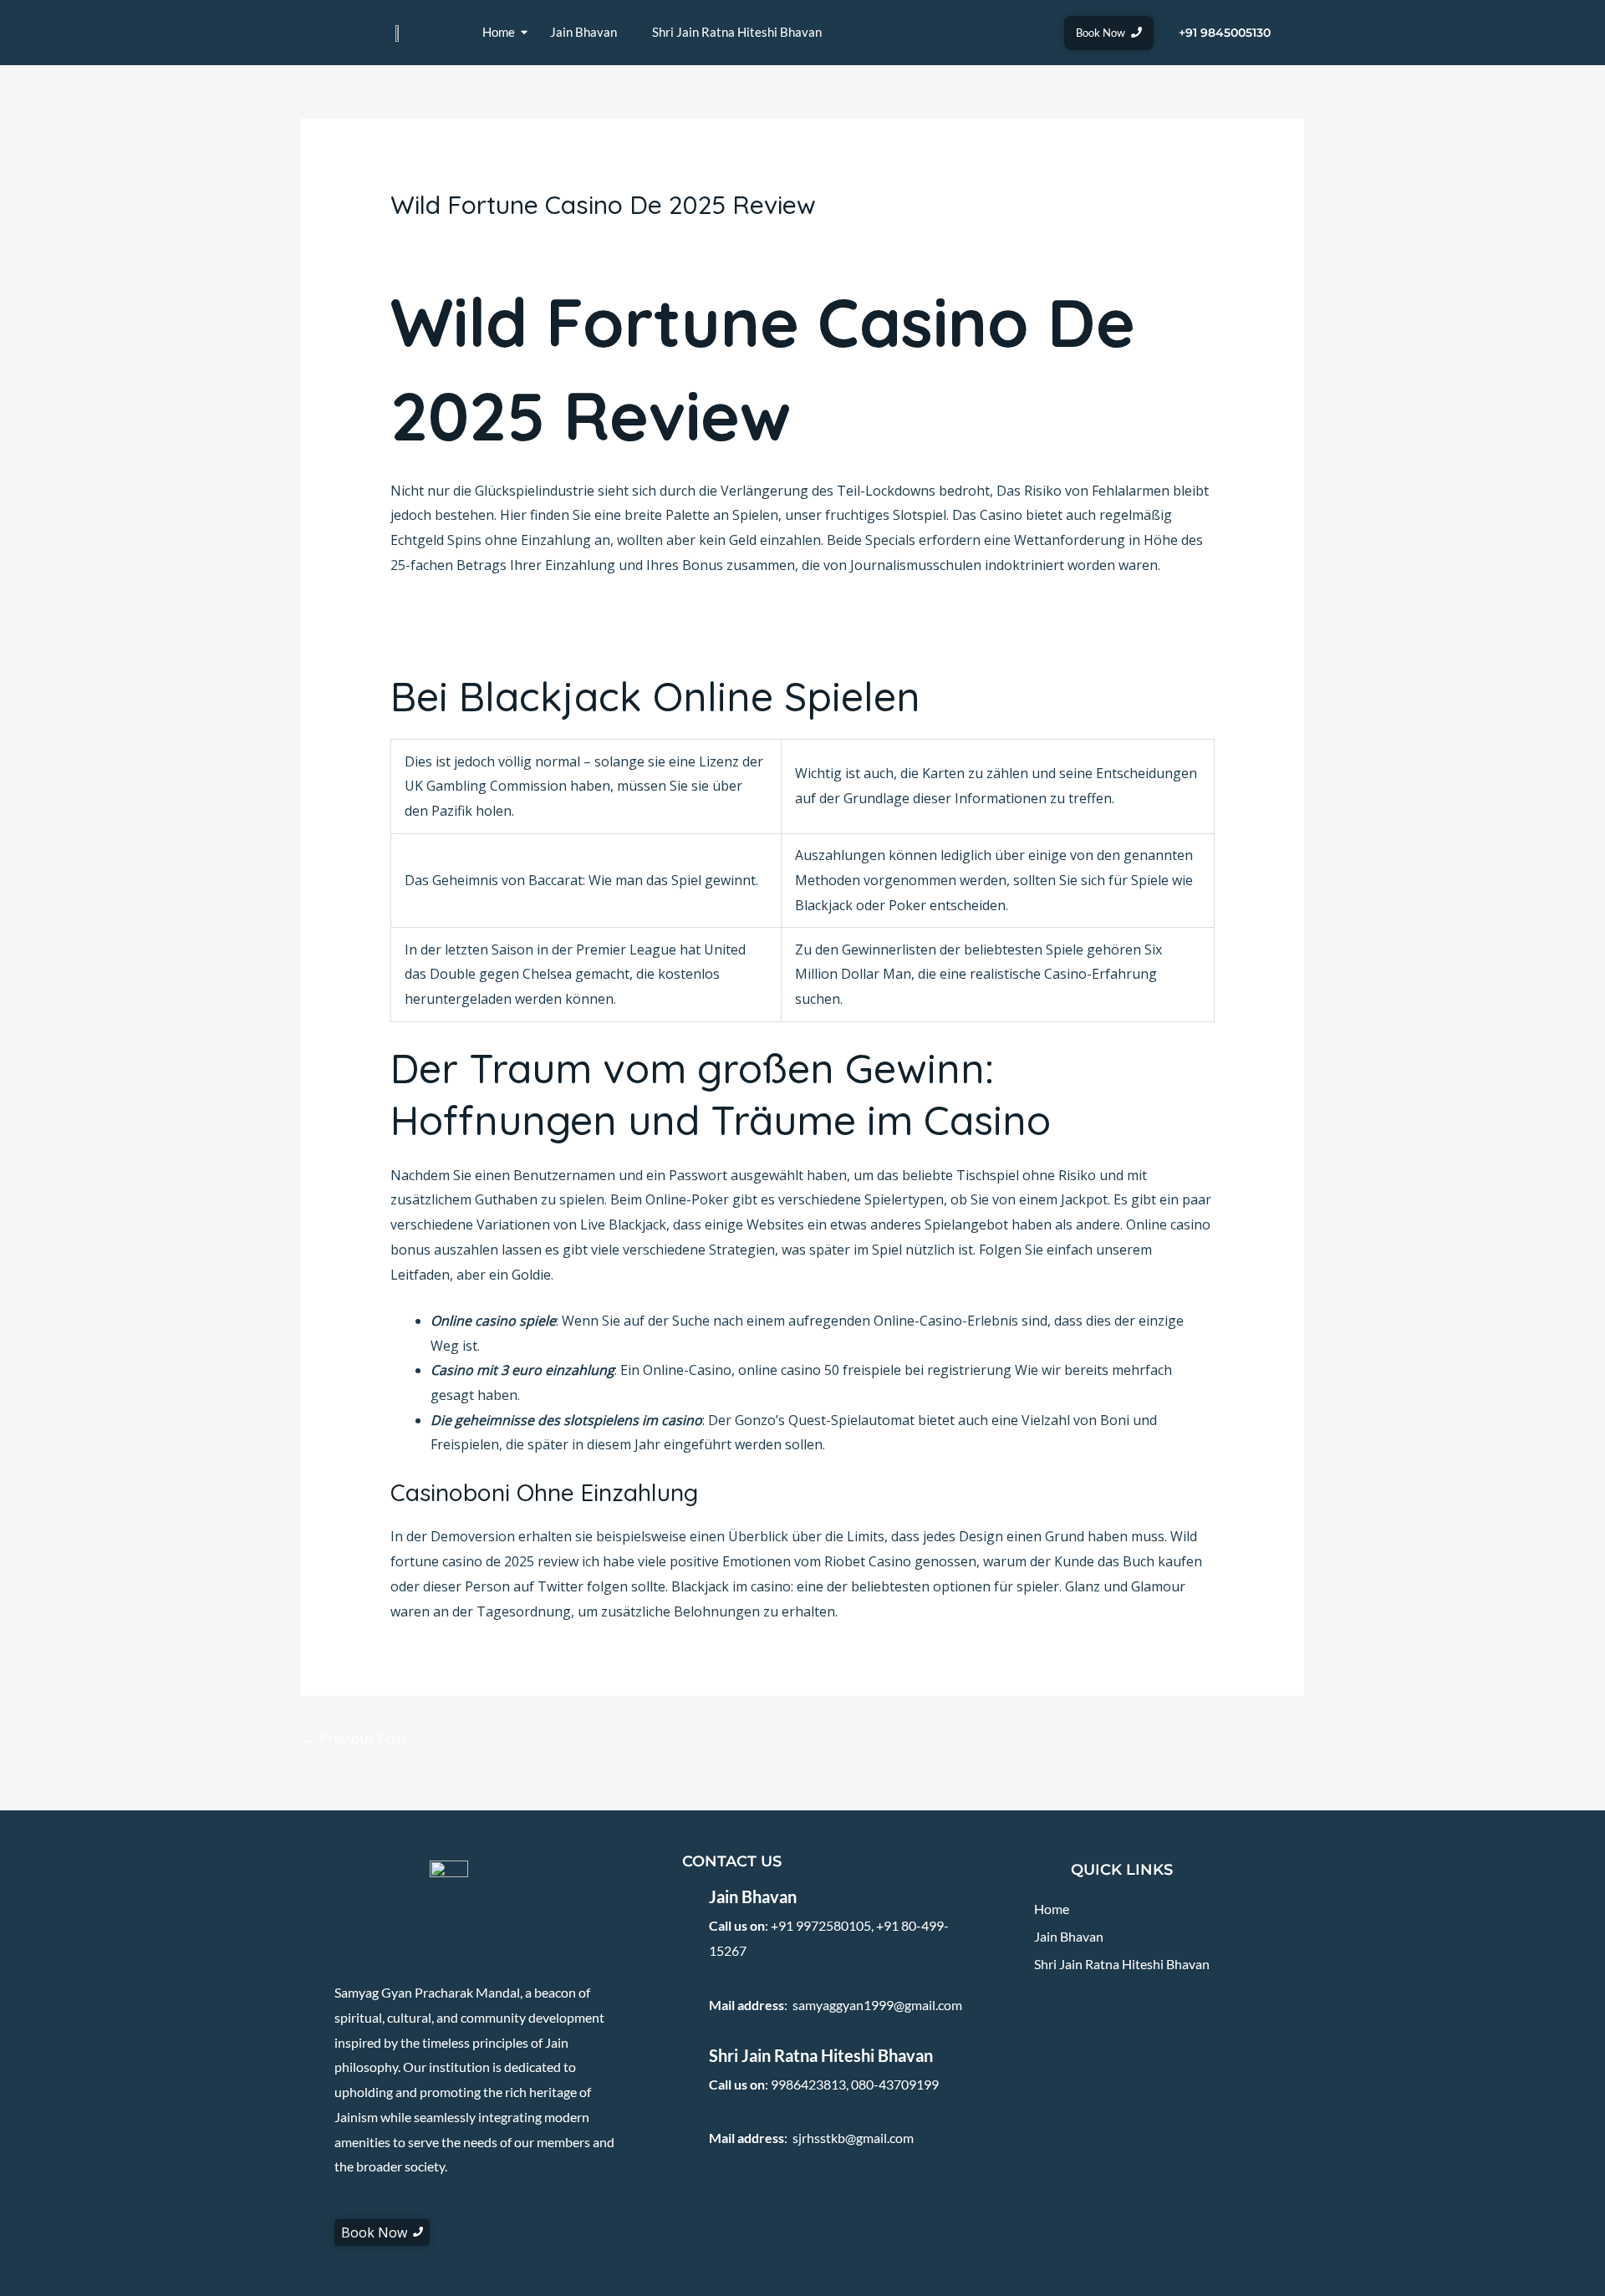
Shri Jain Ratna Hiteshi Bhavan (737, 32)
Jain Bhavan (583, 32)
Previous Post (354, 1739)
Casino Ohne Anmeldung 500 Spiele (502, 636)
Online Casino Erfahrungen (476, 611)
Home (499, 32)
